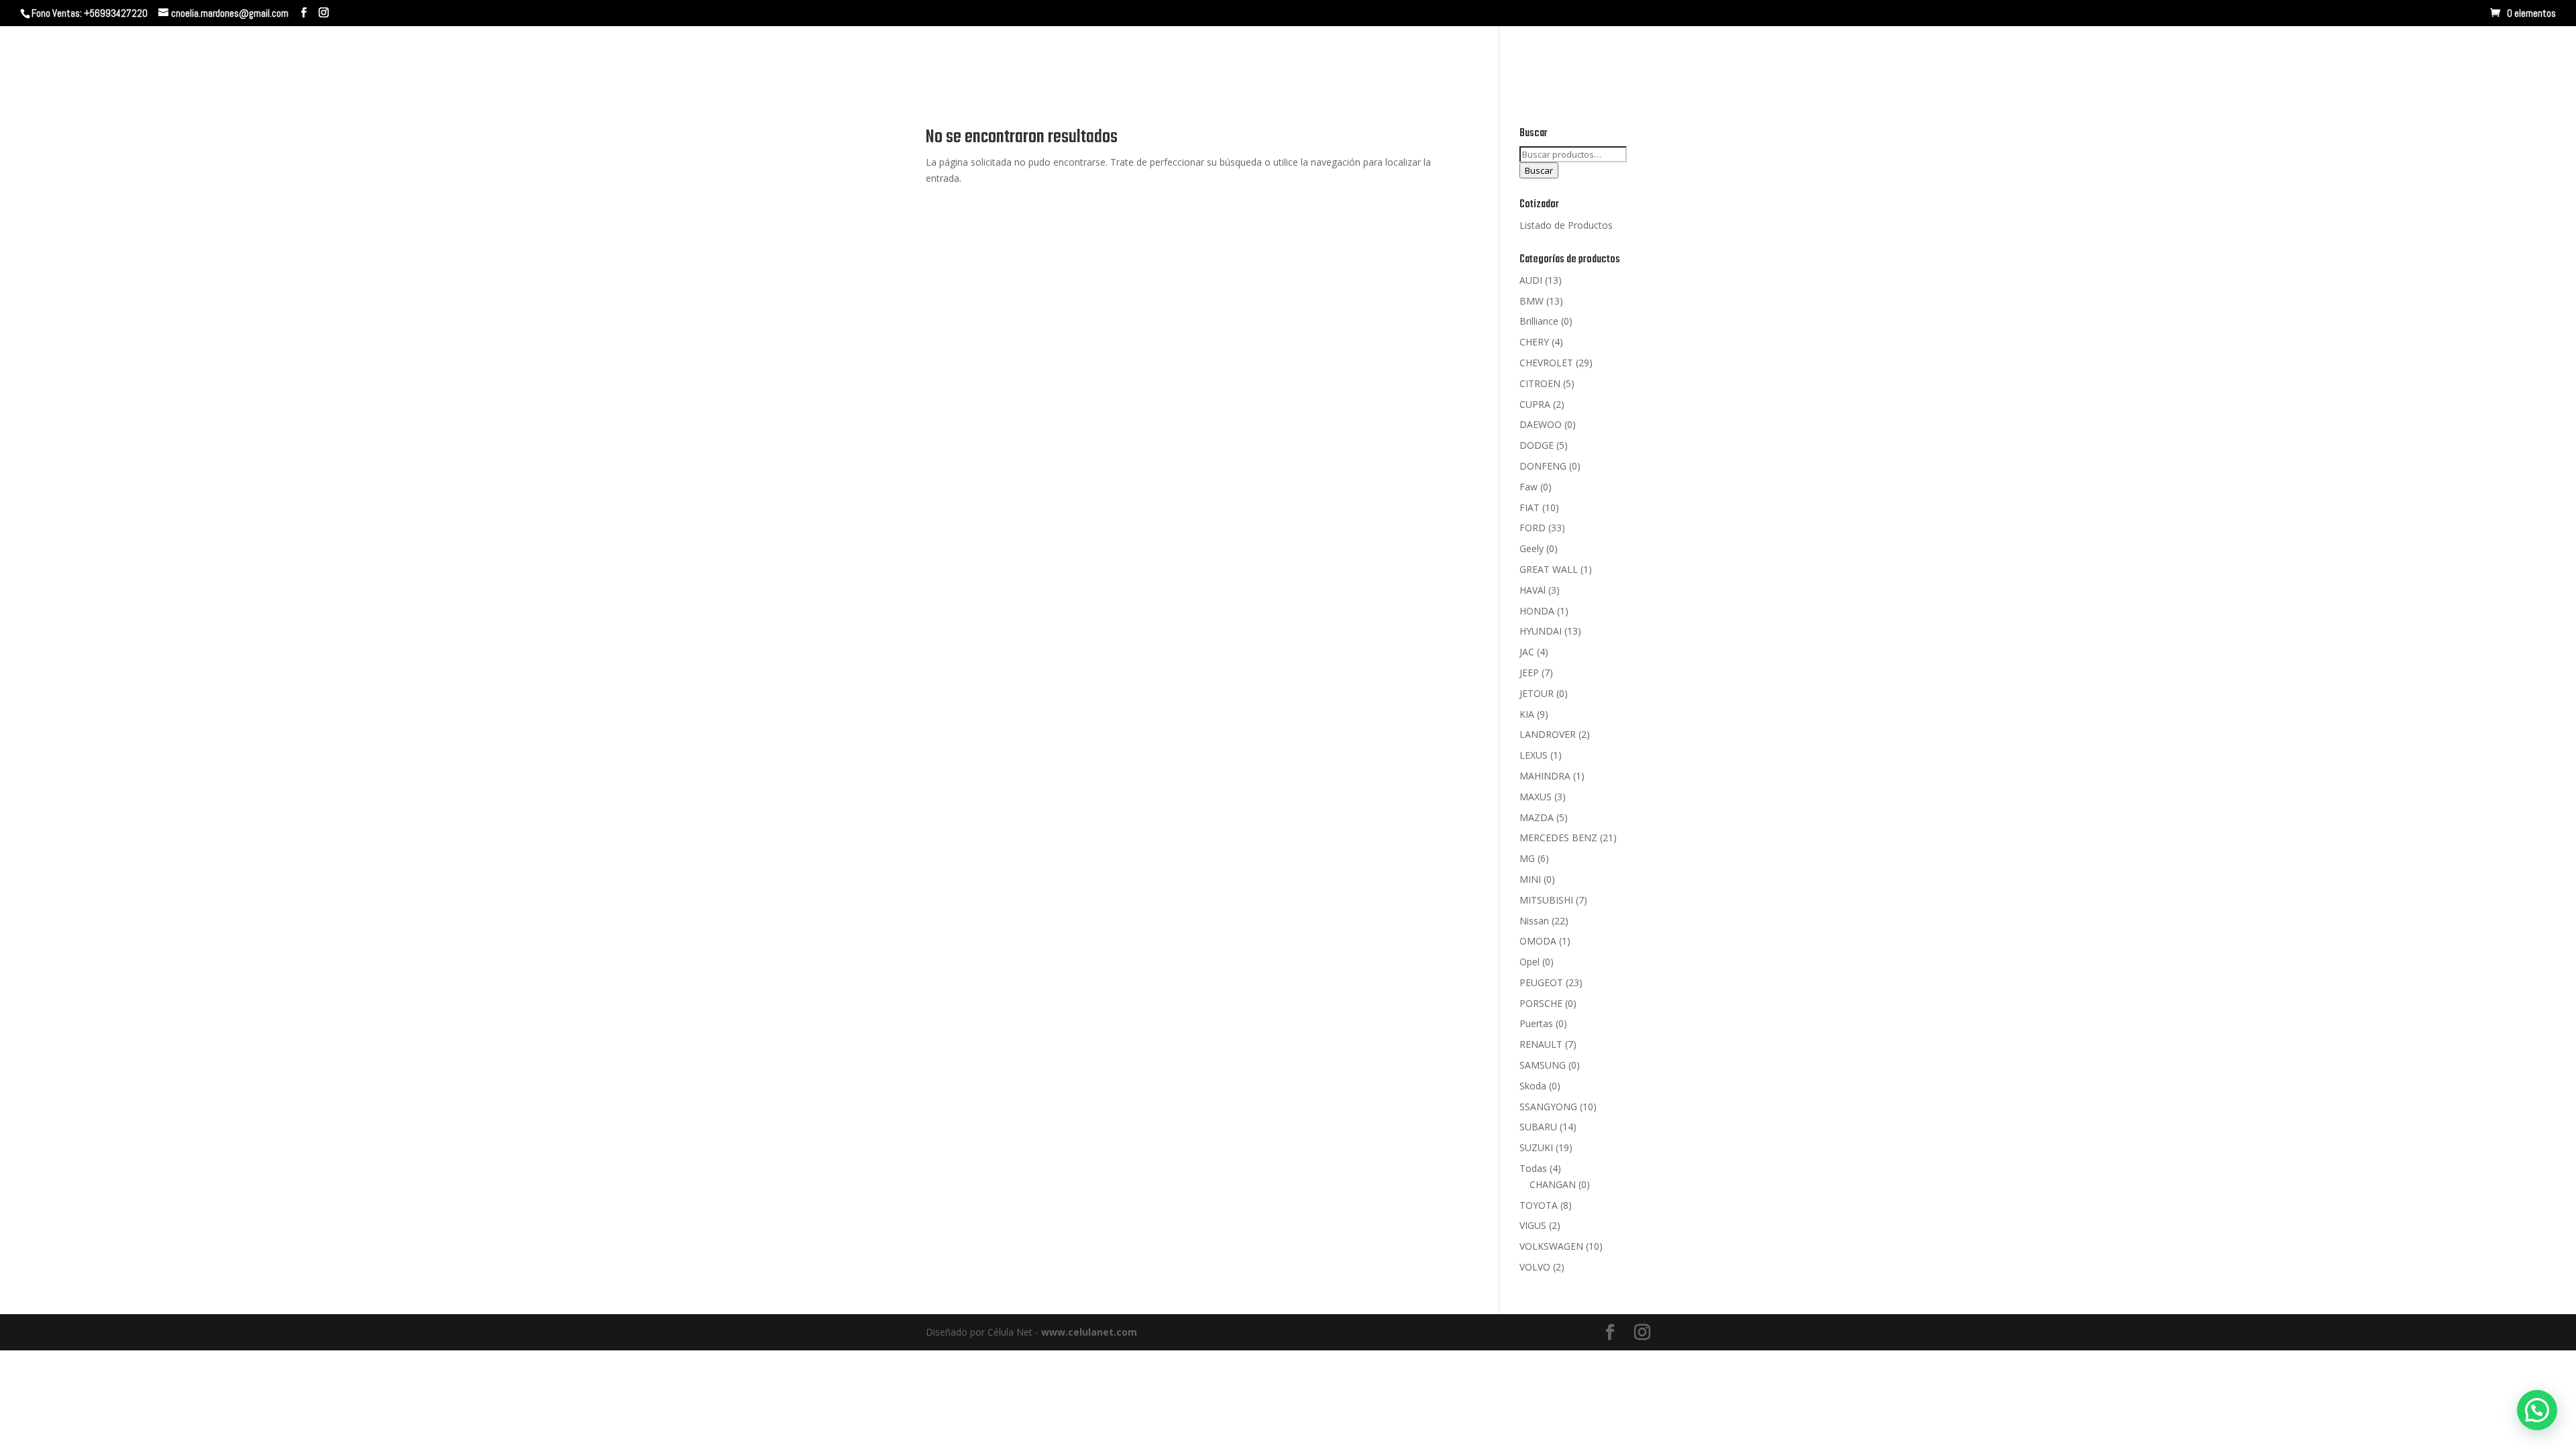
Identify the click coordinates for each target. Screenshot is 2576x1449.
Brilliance (1539, 321)
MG (1527, 858)
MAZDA (1537, 817)
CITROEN (1540, 383)
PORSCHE (1541, 1003)
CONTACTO (2358, 59)
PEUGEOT (1541, 982)
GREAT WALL (1549, 569)
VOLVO (1535, 1267)
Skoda (1533, 1086)
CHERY (1534, 342)
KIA (1527, 714)
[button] (2537, 1410)
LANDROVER (1548, 734)
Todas (1533, 1168)
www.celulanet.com (1089, 1332)
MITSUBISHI (1546, 900)
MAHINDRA (1545, 776)
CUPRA (1535, 404)
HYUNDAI (1541, 631)
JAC (1527, 652)
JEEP (1529, 673)
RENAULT (1541, 1044)
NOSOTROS (2210, 59)
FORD (1533, 528)
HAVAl (1533, 590)
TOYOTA (1539, 1205)
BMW (1532, 301)
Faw (1528, 487)
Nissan (1534, 921)
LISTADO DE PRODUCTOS (2465, 59)
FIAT (1529, 507)
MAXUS (1536, 797)
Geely (1532, 548)
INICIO (2149, 59)
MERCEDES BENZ (1558, 838)
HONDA (1537, 611)
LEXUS (1534, 755)
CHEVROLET (1546, 363)
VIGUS (1533, 1225)
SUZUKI (1536, 1147)
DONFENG (1543, 466)
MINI (1530, 879)
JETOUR (1537, 693)
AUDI (1531, 280)
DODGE (1537, 445)
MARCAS (2278, 59)
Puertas (1536, 1023)
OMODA (1538, 941)
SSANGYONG (1548, 1107)
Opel (1529, 962)
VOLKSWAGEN (1551, 1246)
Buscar (1539, 170)
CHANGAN (1553, 1184)
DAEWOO (1541, 424)
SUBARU (1538, 1127)
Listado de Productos (1566, 225)
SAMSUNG (1543, 1065)
